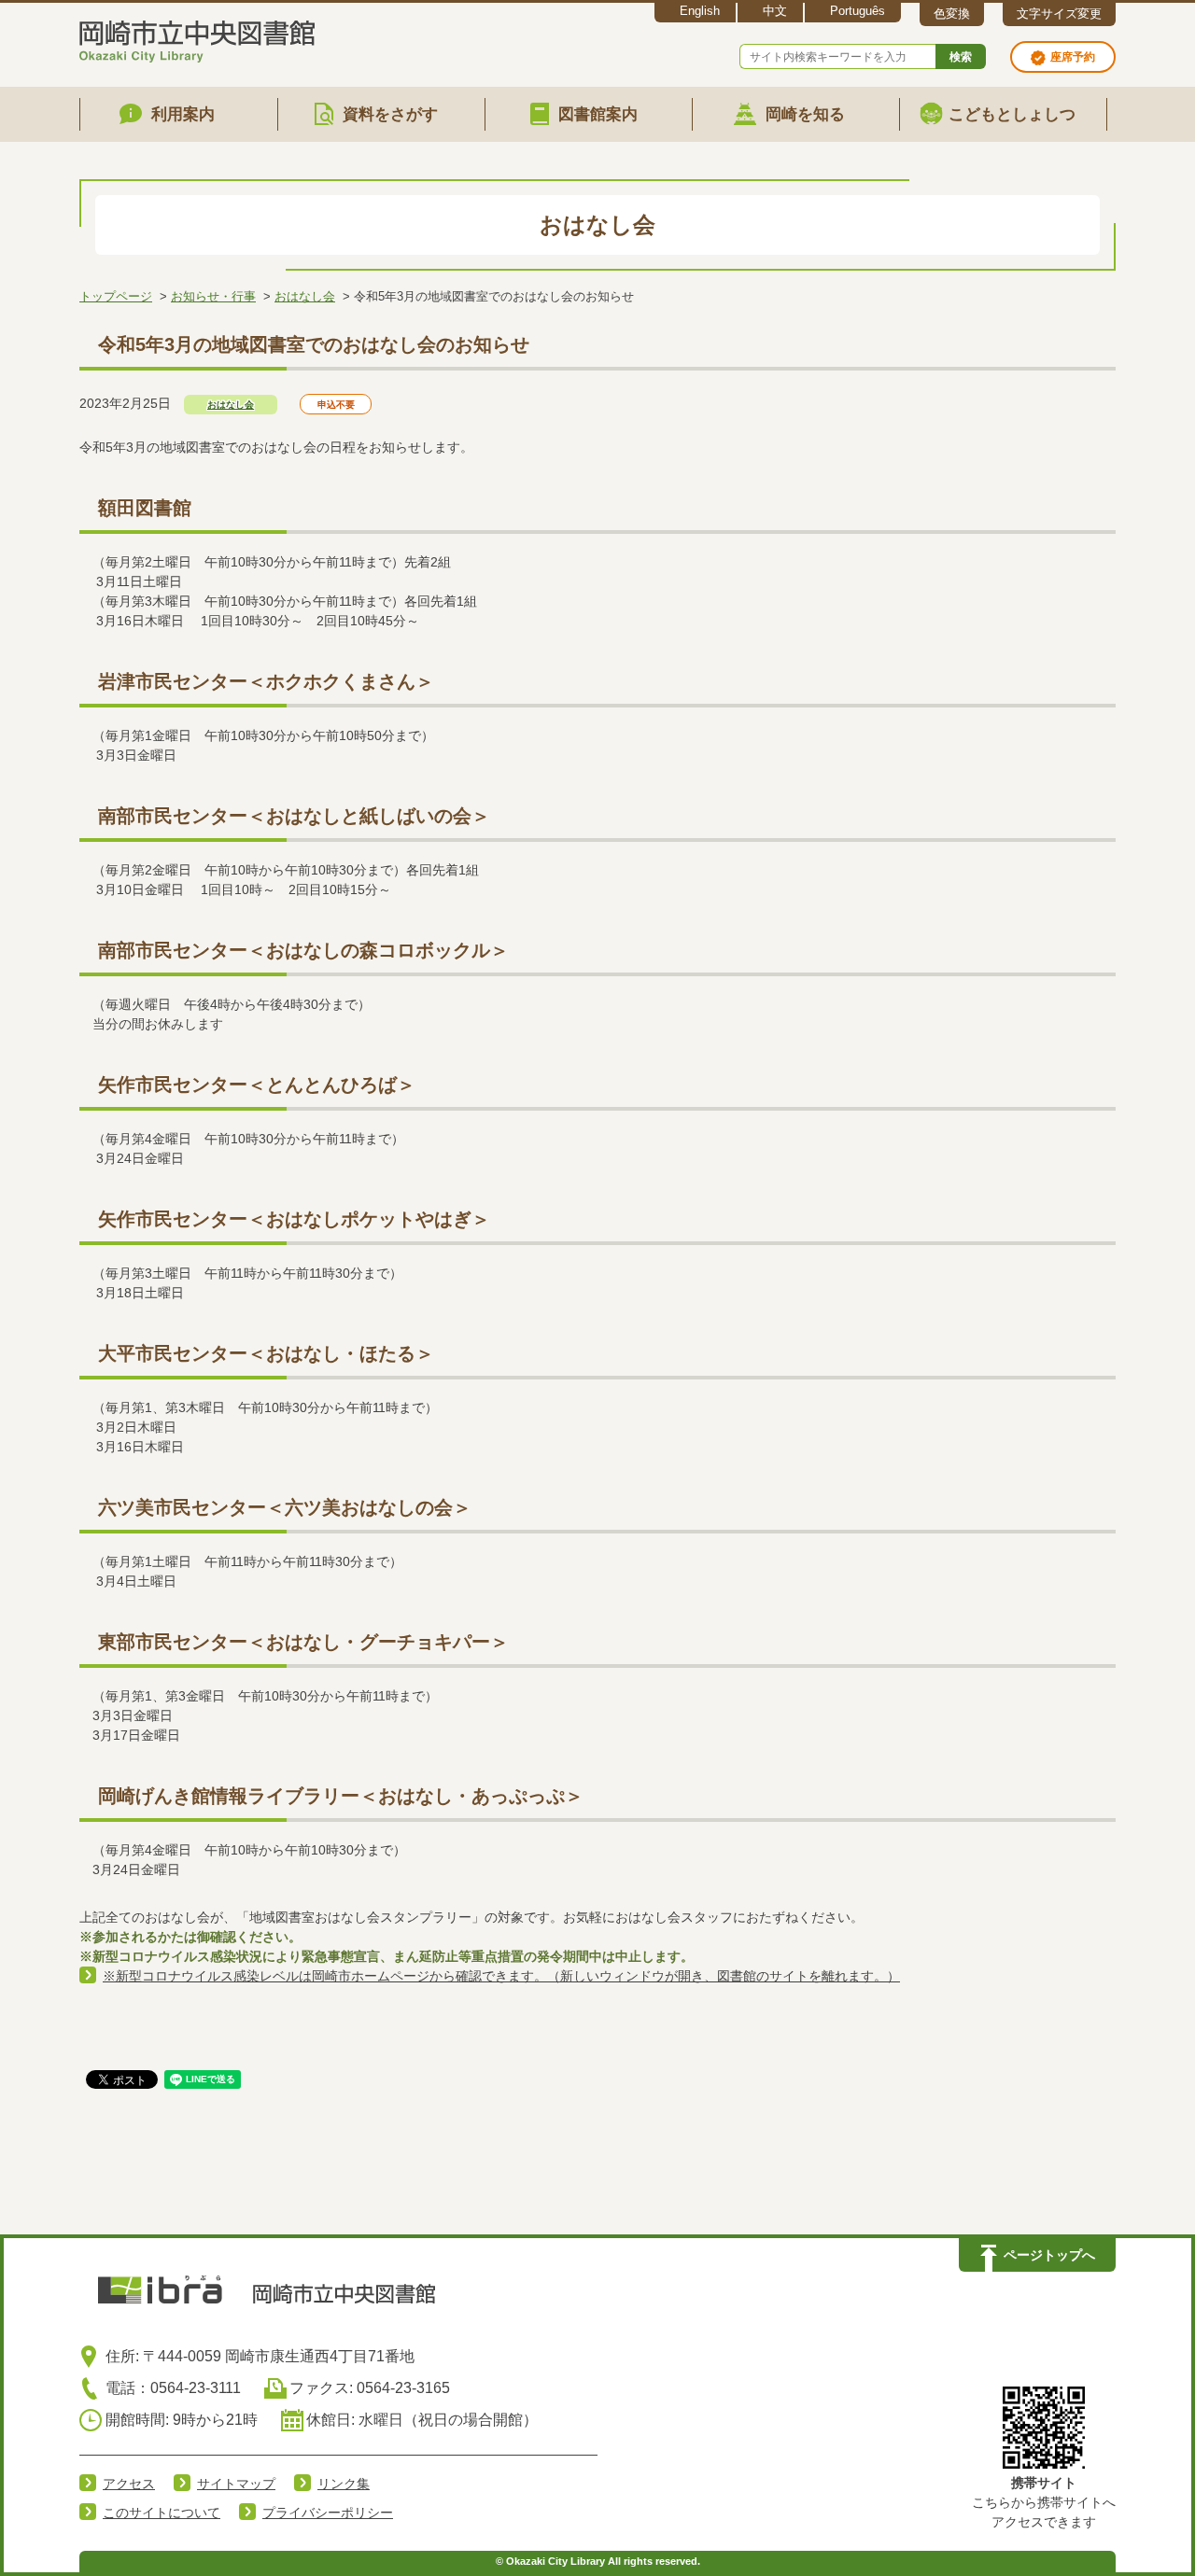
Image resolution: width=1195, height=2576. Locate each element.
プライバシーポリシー (328, 2513)
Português (858, 11)
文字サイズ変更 (1059, 14)
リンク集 (344, 2484)
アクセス (129, 2484)
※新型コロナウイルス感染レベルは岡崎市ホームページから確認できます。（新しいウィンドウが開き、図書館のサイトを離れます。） (501, 1976)
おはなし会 (305, 296)
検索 (961, 57)
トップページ (116, 296)
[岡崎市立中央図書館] (197, 38)
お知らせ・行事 (213, 296)
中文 (775, 11)
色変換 (952, 14)
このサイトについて (162, 2513)
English (700, 11)
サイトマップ (236, 2484)
